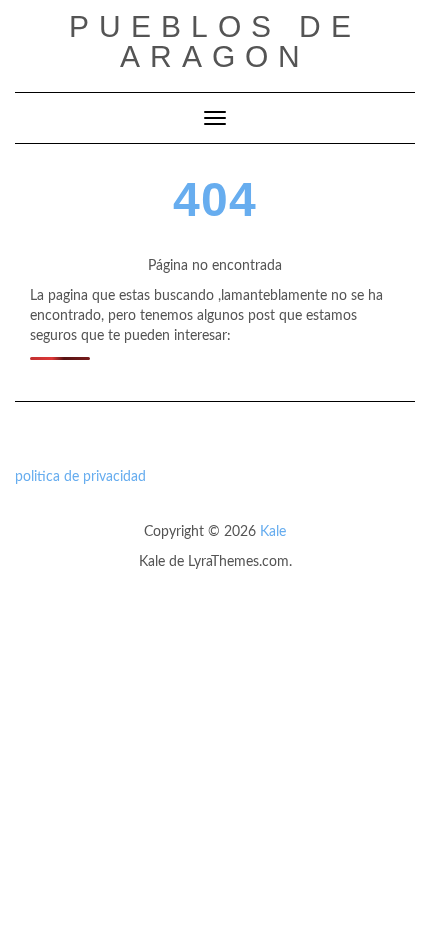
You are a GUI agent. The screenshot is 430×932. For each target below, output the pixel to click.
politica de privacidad (80, 477)
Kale (273, 532)
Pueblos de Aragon (215, 41)
